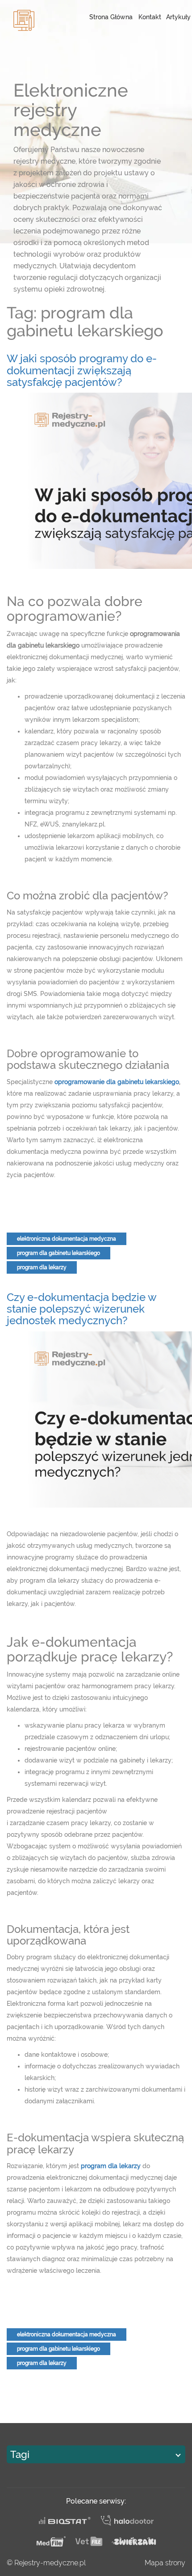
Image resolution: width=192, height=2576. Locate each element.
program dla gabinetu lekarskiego (58, 1253)
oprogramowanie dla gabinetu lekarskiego (117, 1082)
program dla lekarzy (42, 1267)
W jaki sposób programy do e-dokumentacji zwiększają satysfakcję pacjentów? (82, 370)
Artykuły (178, 17)
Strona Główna (111, 17)
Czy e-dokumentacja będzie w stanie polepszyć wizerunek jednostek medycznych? (81, 1309)
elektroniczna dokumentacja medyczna (67, 1239)
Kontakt (150, 17)
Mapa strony (165, 2563)
